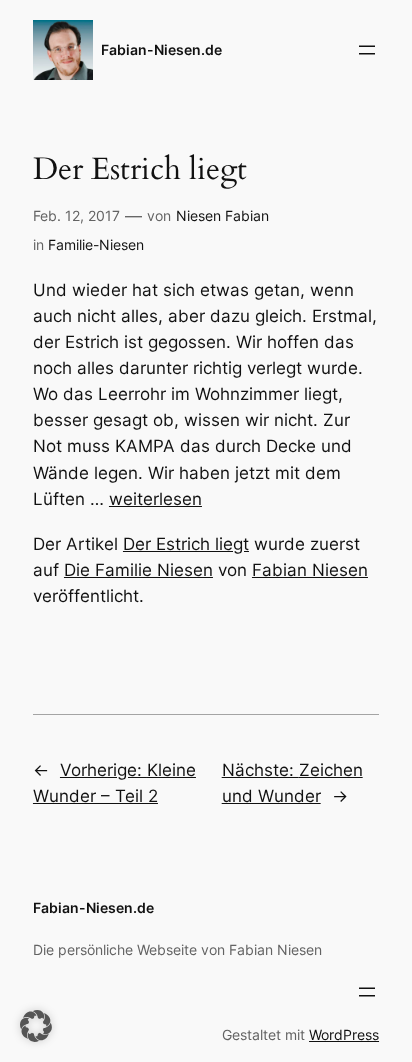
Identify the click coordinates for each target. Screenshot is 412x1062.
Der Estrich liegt (186, 544)
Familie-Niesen (96, 244)
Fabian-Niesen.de (161, 49)
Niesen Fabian (222, 215)
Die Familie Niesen (138, 570)
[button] (36, 1026)
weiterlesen (155, 499)
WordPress (344, 1034)
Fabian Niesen (310, 570)
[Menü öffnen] (367, 50)
